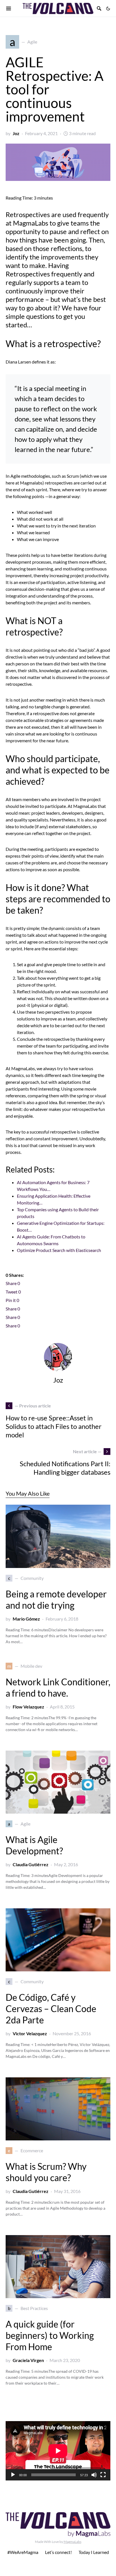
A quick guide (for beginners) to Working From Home (50, 2335)
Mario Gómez (26, 1619)
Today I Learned (94, 2552)
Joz (16, 133)
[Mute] (94, 2475)
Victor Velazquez (30, 2033)
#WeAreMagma (23, 2552)
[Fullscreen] (103, 2475)
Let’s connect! (58, 2552)
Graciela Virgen (28, 2360)
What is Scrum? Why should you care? (46, 2172)
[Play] (13, 2475)
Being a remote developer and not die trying (56, 1600)
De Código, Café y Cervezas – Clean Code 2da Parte (51, 2009)
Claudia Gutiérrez (31, 1864)
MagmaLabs (72, 2542)
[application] (58, 2451)
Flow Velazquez (28, 1707)
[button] (108, 8)
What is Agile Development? (34, 1845)
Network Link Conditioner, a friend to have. (58, 1687)
